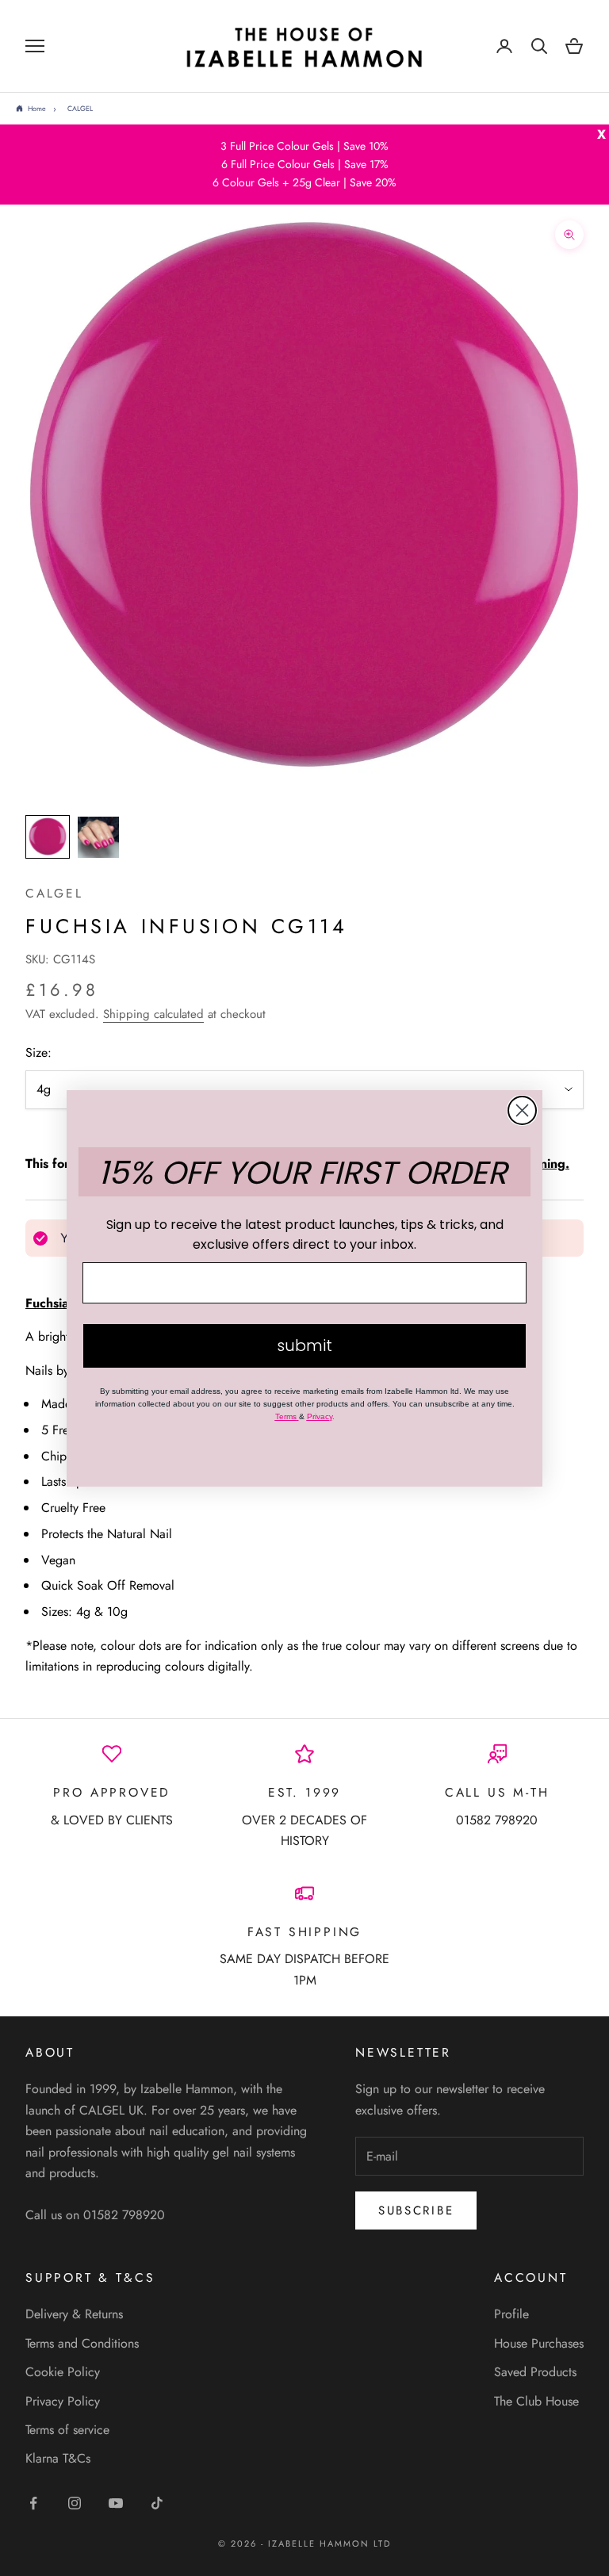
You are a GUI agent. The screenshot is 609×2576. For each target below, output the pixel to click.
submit (304, 1345)
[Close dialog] (522, 1110)
